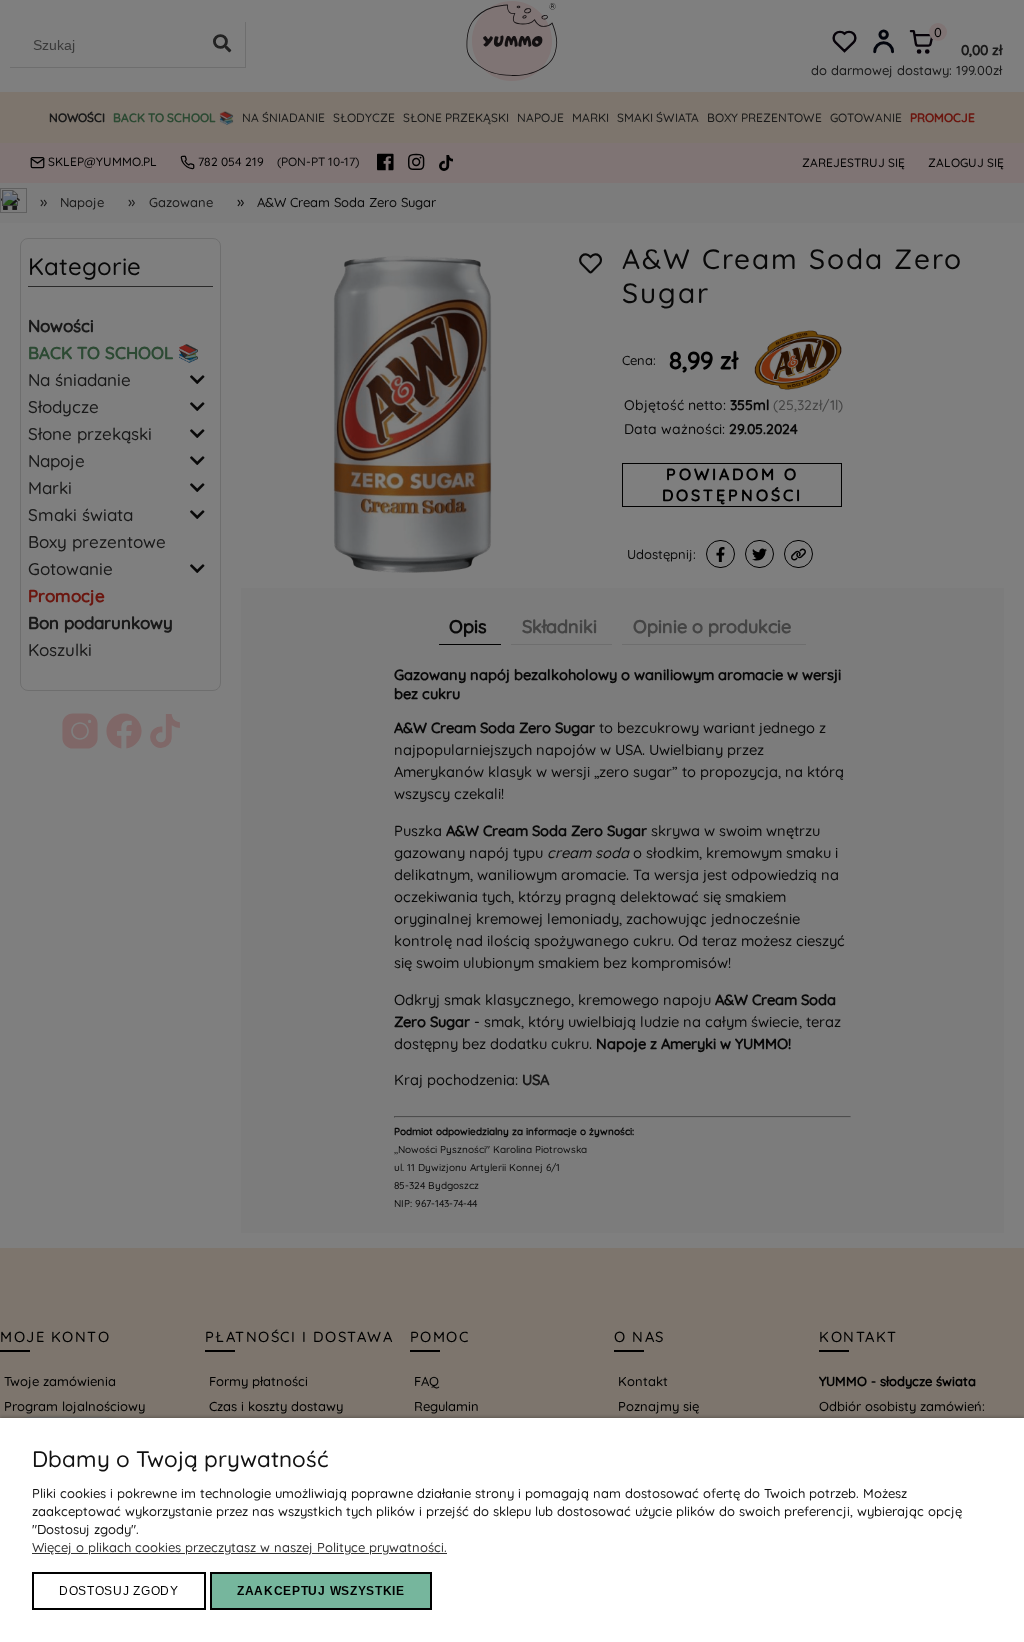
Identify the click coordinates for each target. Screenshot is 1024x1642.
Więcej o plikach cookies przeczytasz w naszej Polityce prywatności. (239, 1547)
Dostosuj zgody (119, 1591)
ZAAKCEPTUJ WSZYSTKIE (321, 1591)
